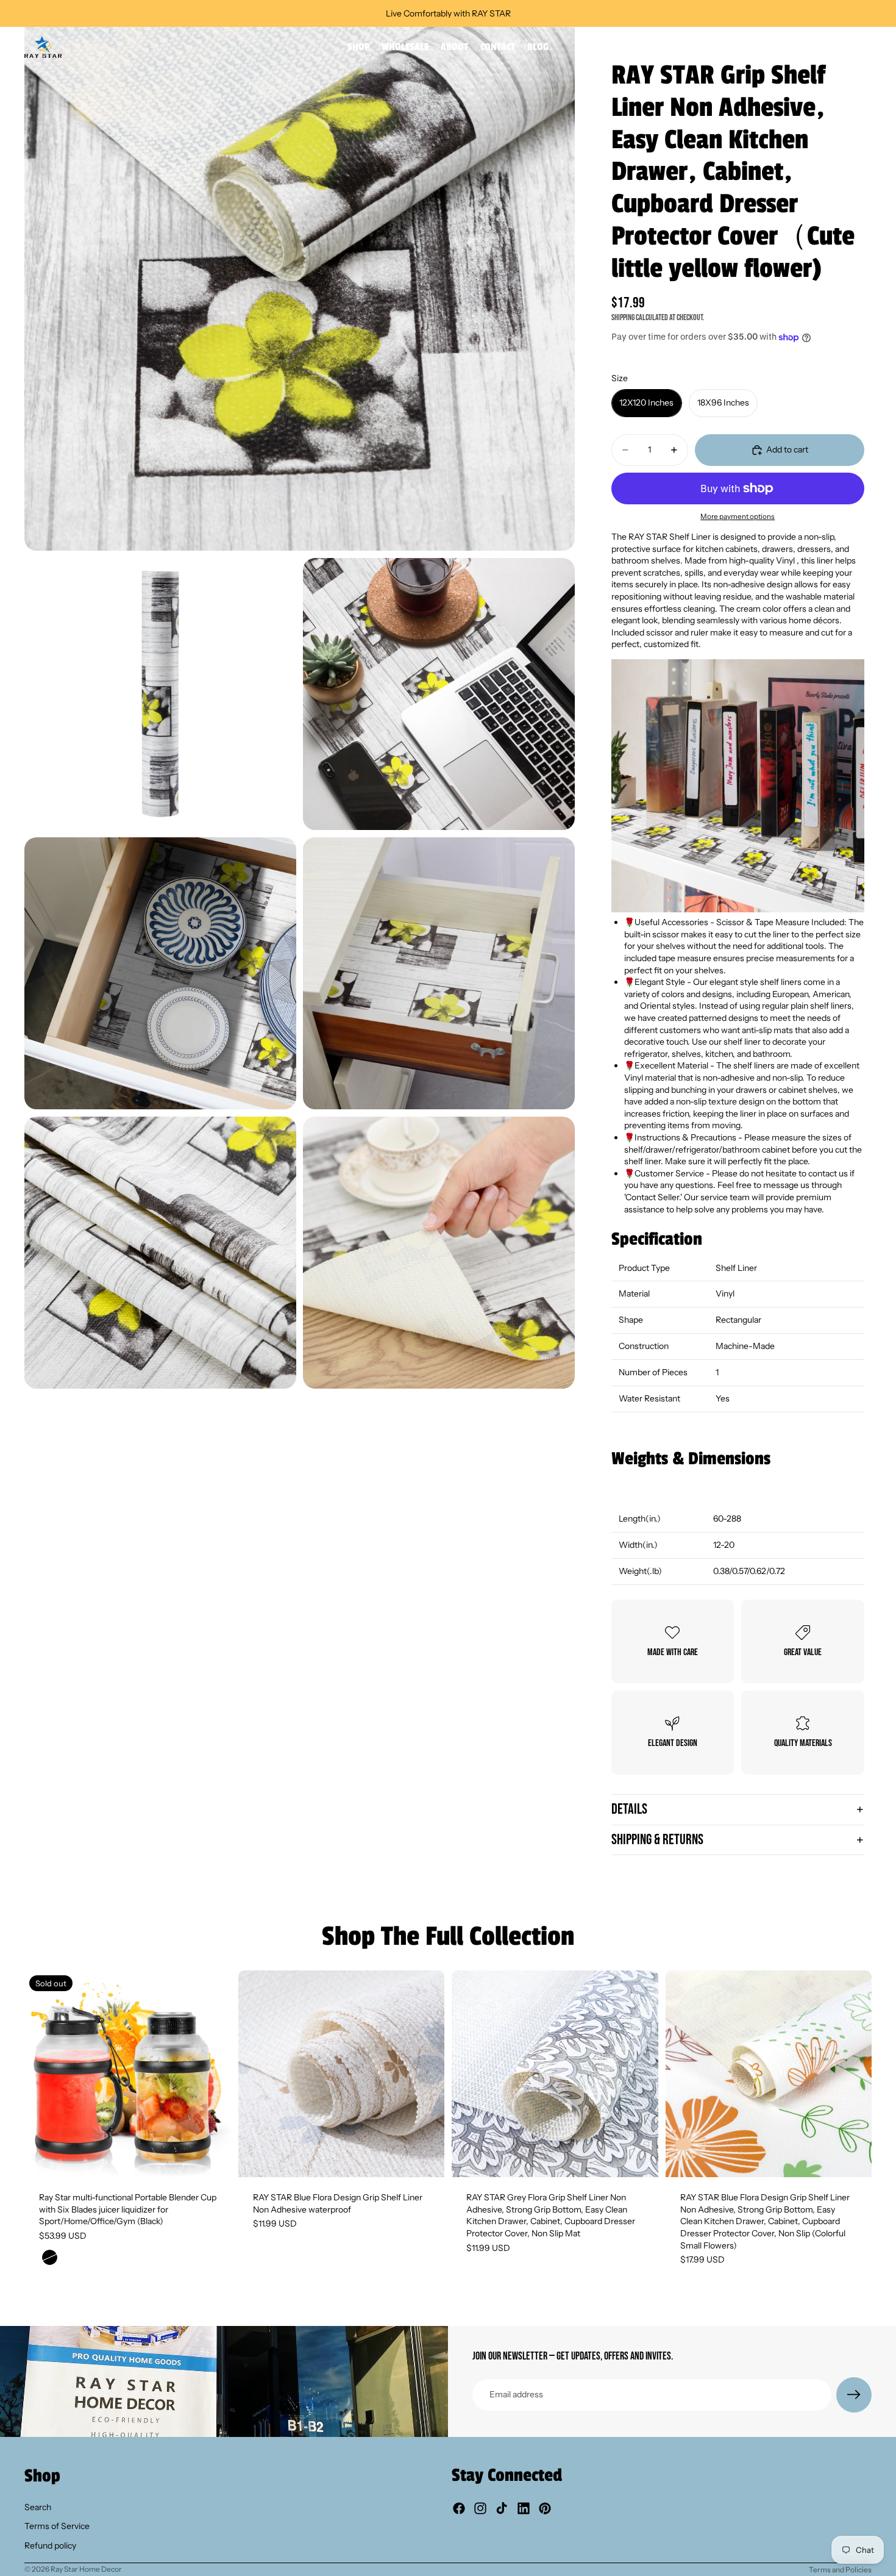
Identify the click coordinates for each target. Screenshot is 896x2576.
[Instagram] (480, 2508)
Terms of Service (57, 2526)
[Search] (811, 47)
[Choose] (425, 2158)
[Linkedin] (524, 2508)
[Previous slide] (43, 2074)
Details (629, 1809)
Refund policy (50, 2546)
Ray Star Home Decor (86, 2569)
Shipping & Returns (657, 1840)
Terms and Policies (840, 2570)
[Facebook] (459, 2508)
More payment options (738, 517)
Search (38, 2507)
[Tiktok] (502, 2508)
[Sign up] (854, 2395)
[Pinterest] (545, 2508)
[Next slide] (213, 2074)
